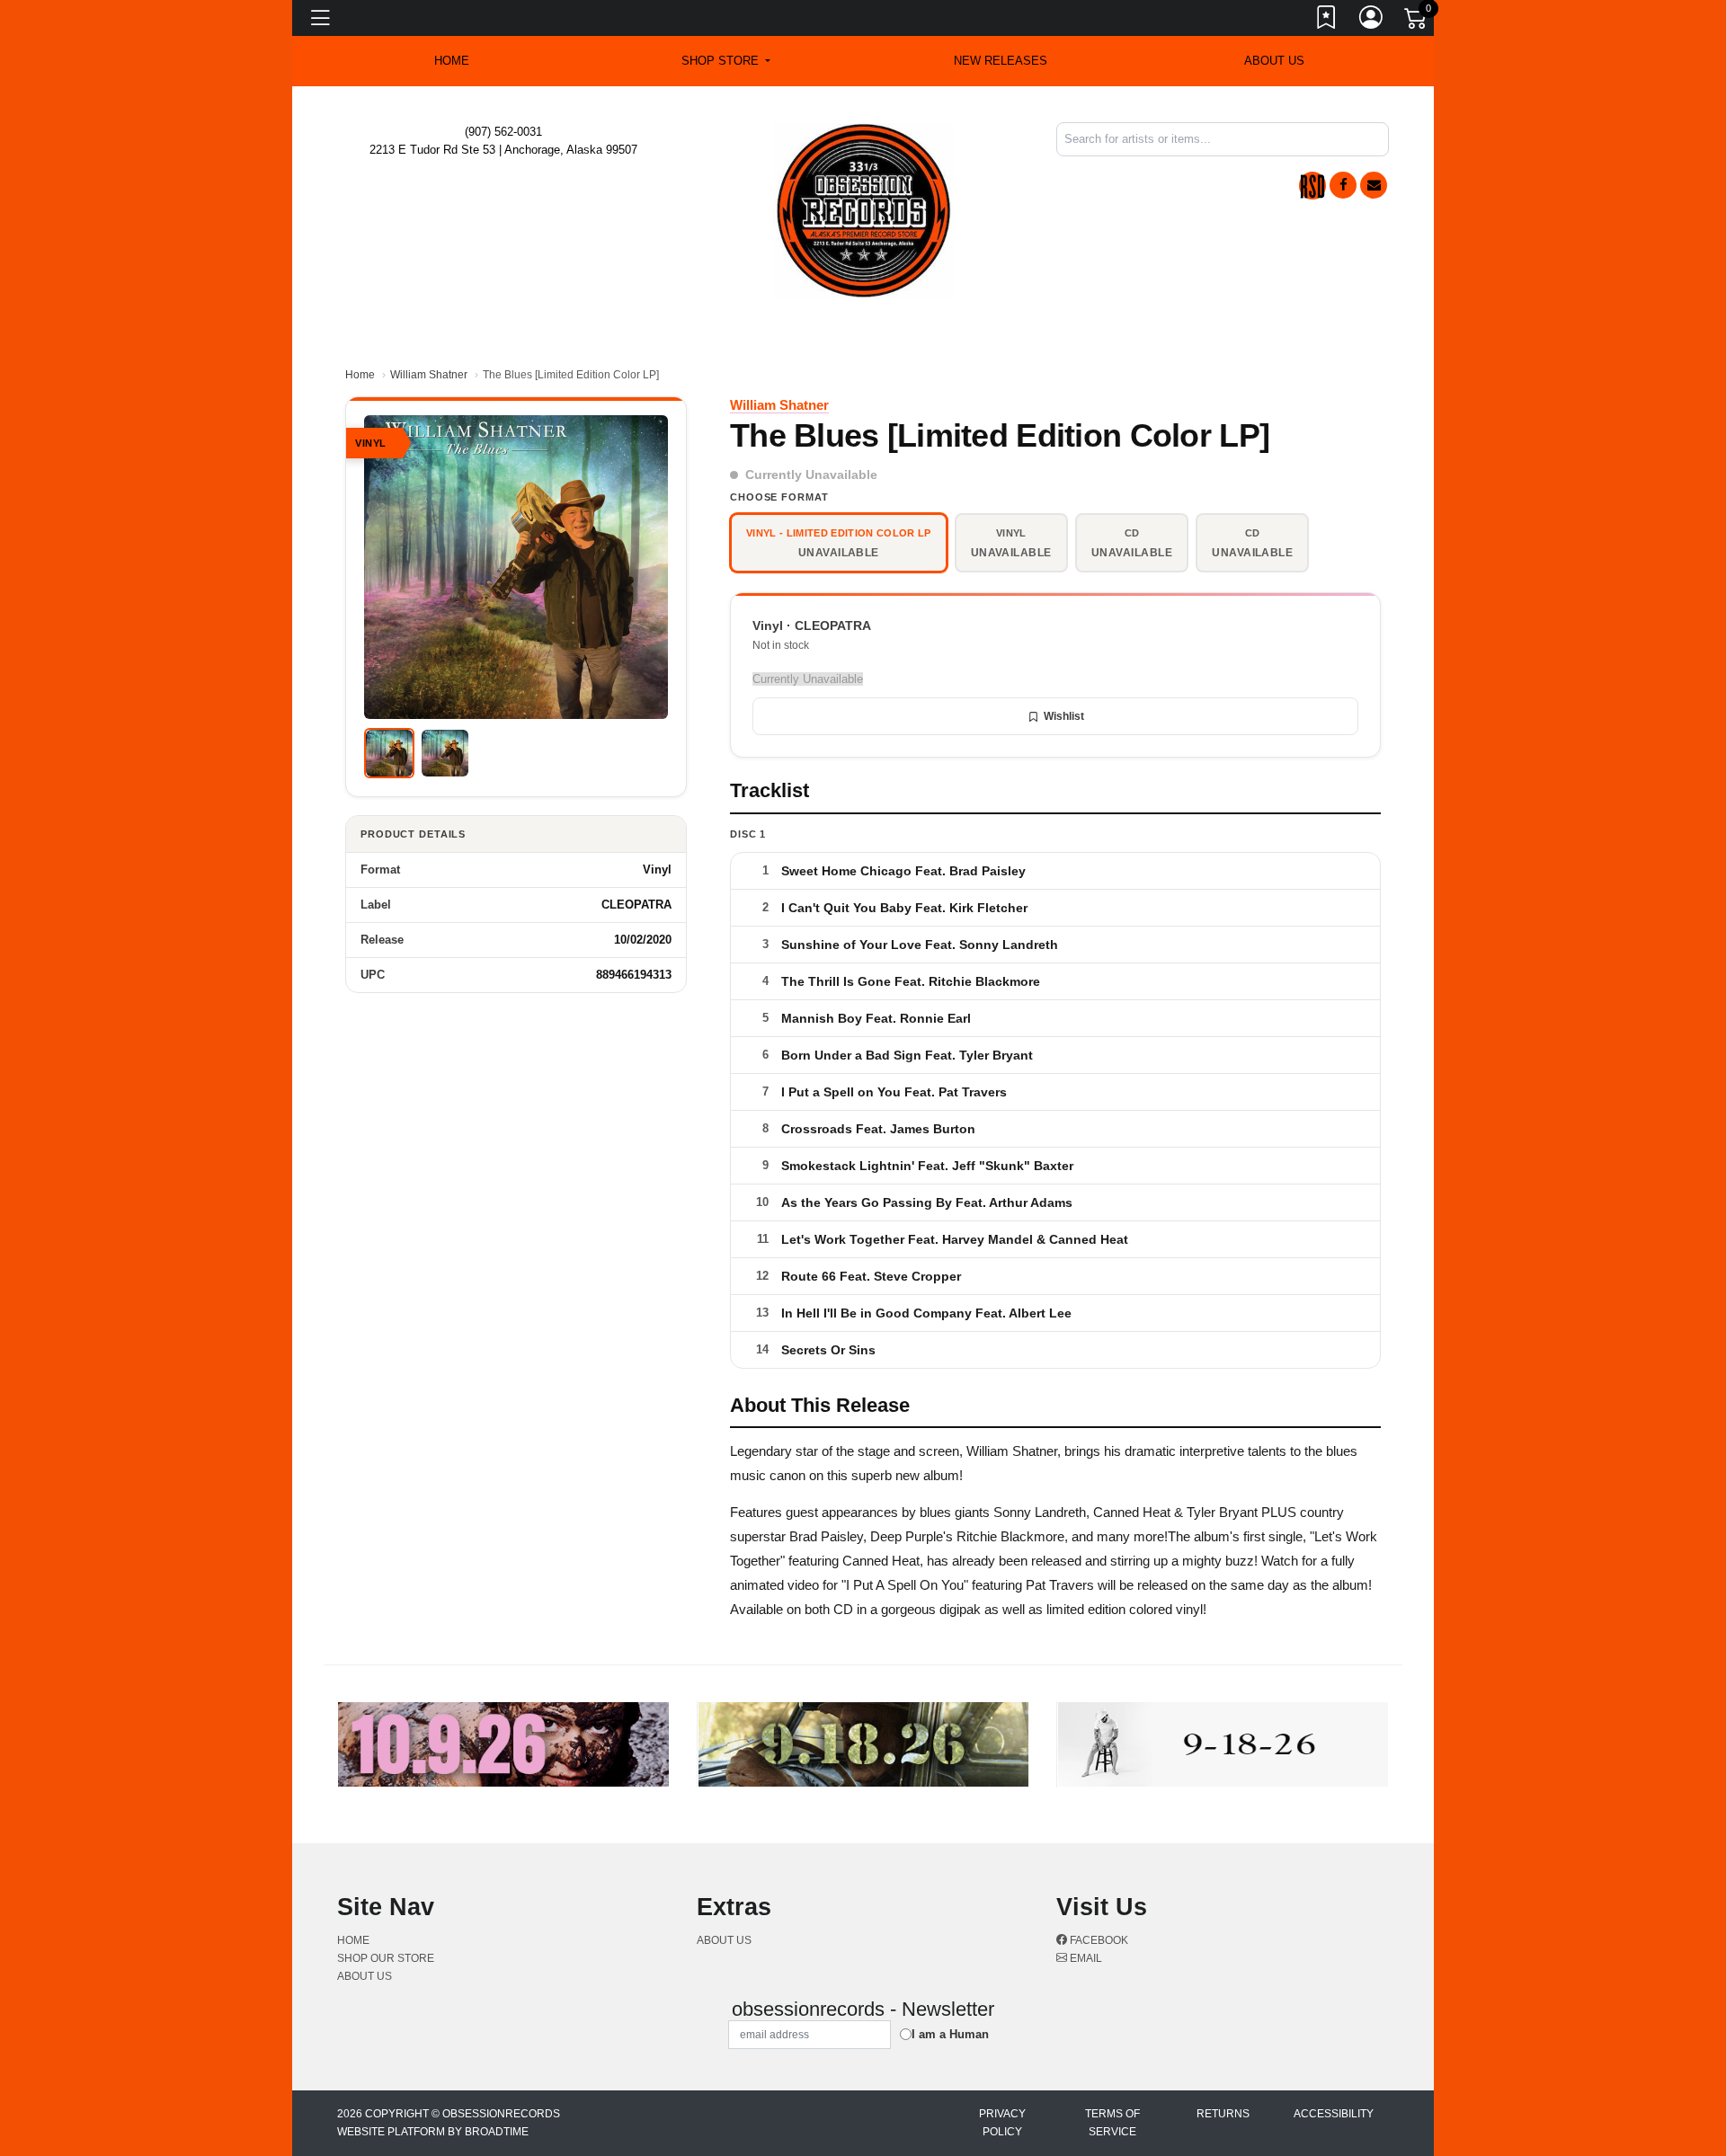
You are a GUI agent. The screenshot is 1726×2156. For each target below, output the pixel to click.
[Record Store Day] (1312, 186)
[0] (1417, 22)
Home (360, 375)
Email (1085, 1958)
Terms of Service (1112, 2123)
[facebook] (1343, 185)
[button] (726, 61)
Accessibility (1334, 2114)
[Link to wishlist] (1327, 21)
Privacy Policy (1002, 2123)
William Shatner (429, 375)
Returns (1223, 2114)
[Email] (1374, 185)
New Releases (1001, 61)
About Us (1274, 61)
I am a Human (950, 2034)
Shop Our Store (386, 1958)
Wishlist (1064, 716)
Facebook (1098, 1940)
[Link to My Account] (1372, 21)
